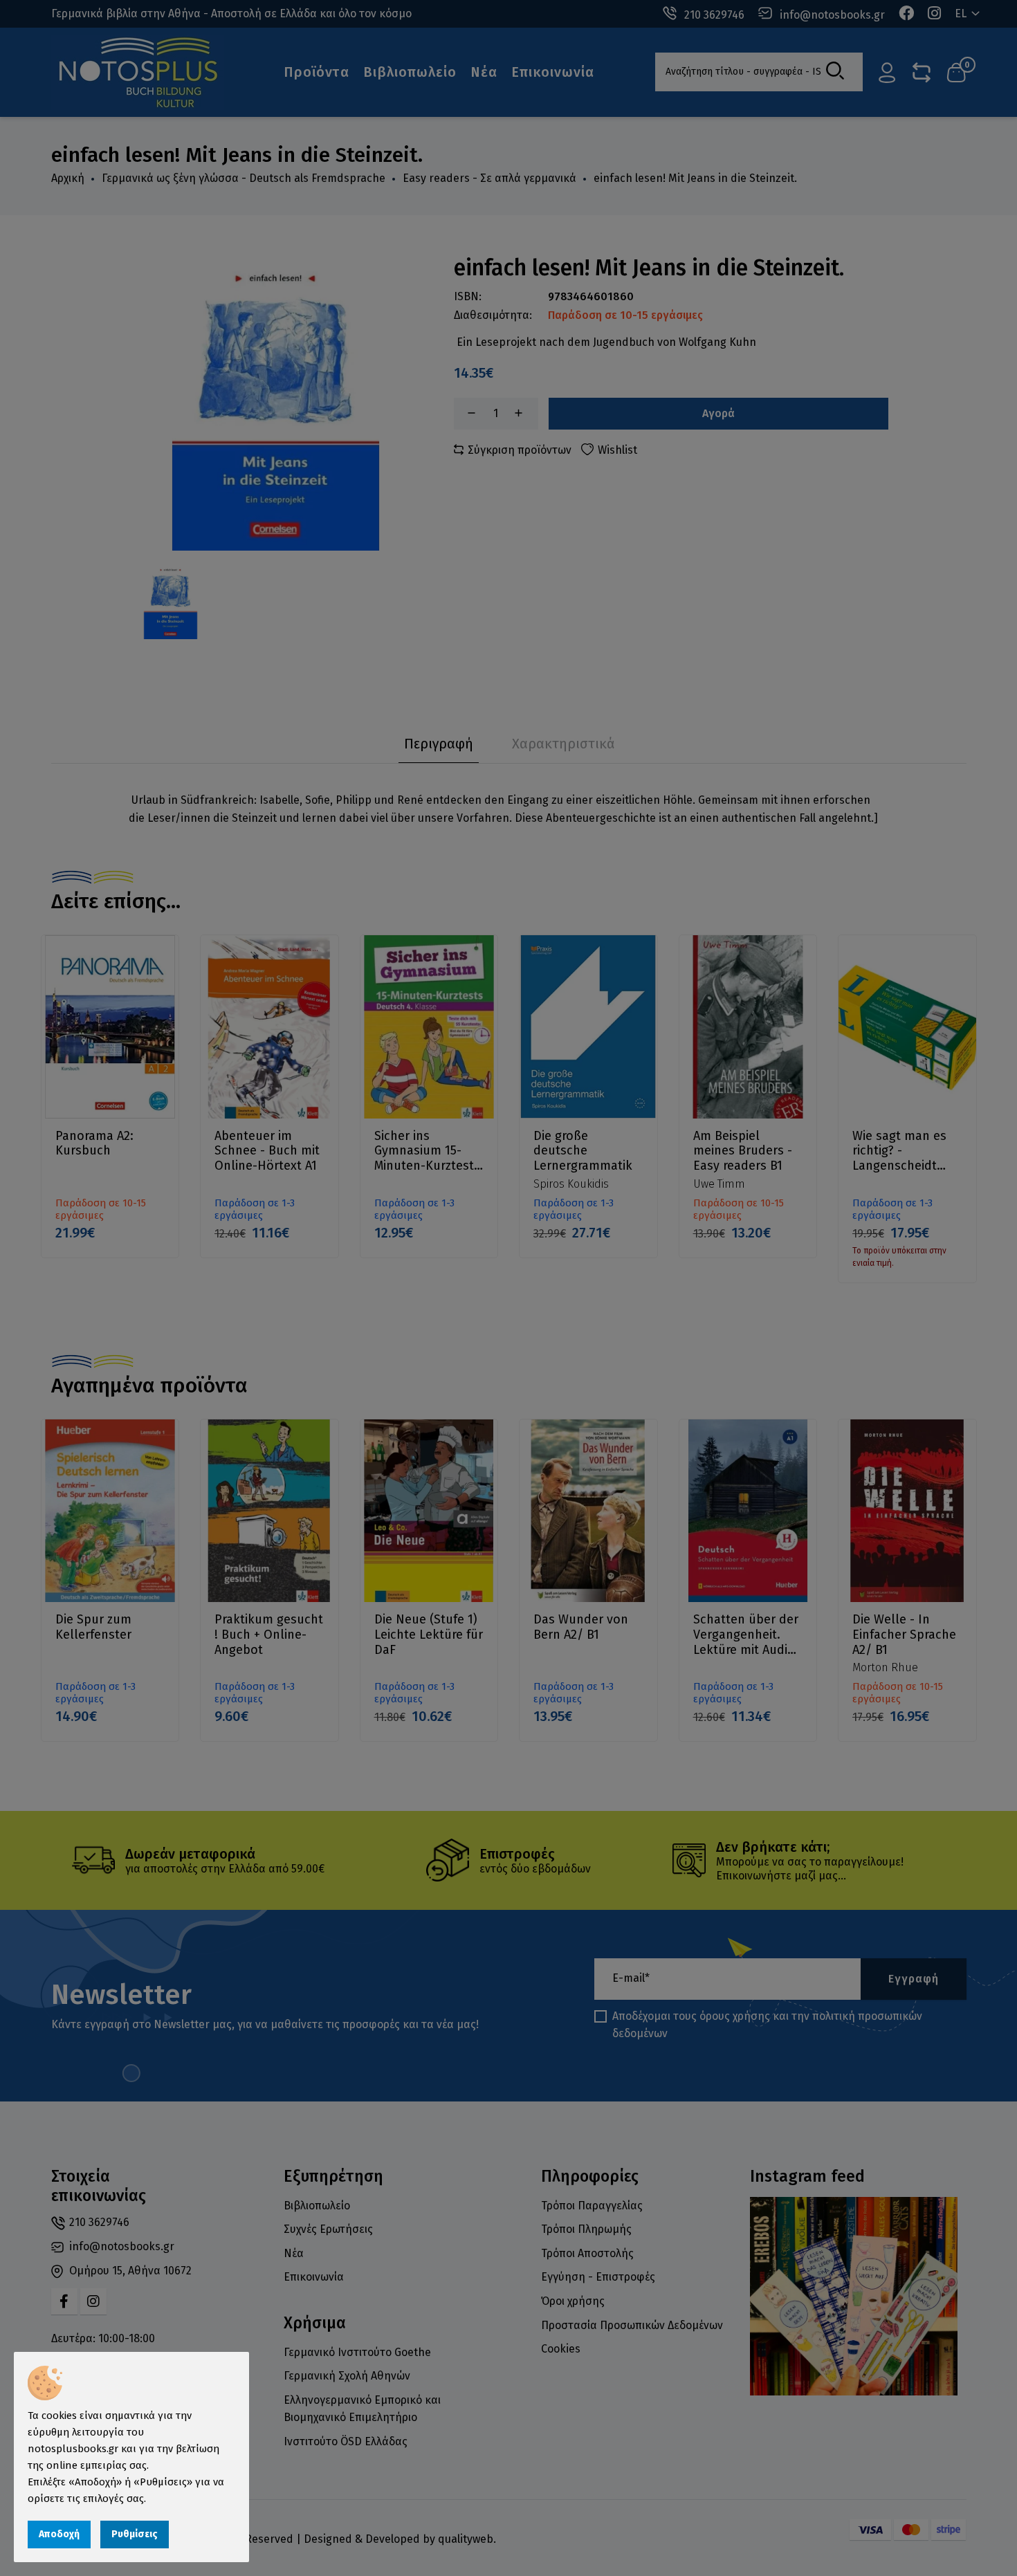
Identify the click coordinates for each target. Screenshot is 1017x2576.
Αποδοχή (59, 2534)
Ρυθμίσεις (135, 2534)
